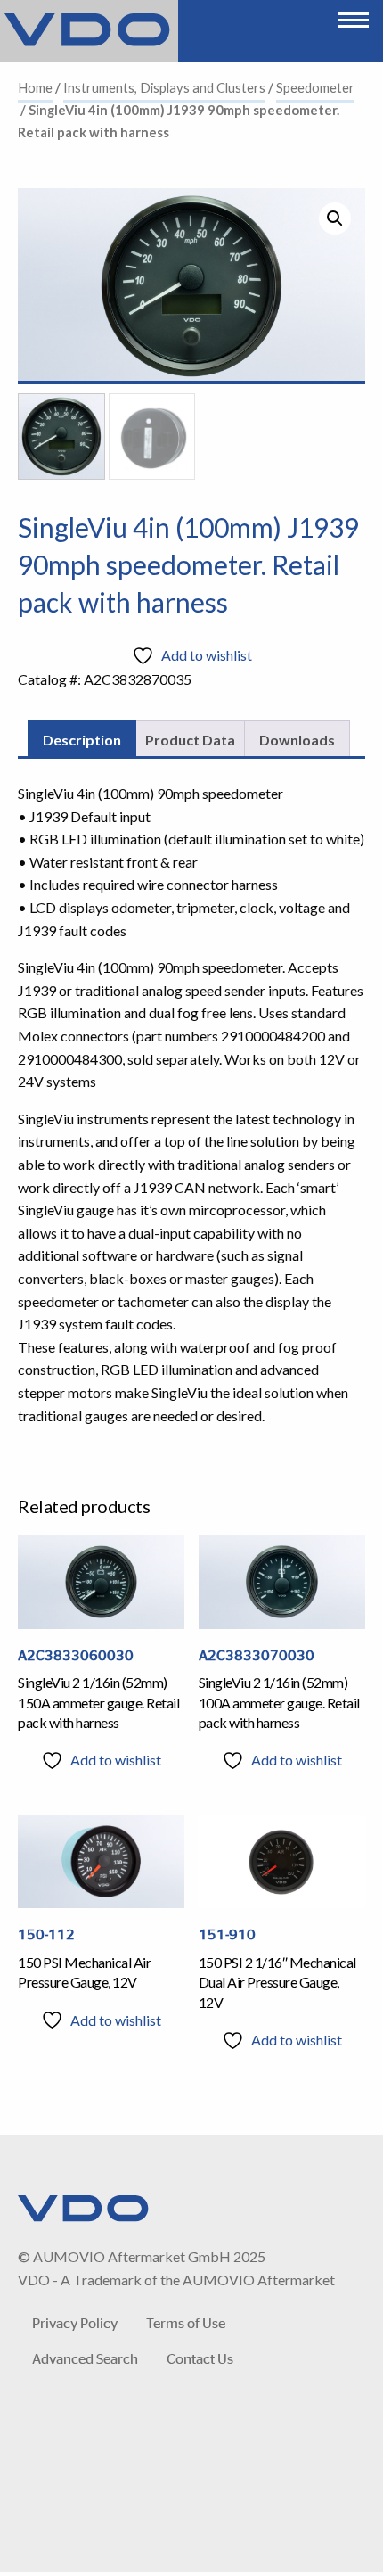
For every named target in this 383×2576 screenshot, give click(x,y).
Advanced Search (85, 2358)
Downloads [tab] (297, 740)
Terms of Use (186, 2322)
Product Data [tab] (190, 740)
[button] (335, 218)
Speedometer (315, 87)
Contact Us (200, 2358)
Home (35, 87)
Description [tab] (82, 740)
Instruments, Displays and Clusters (164, 87)
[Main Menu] (353, 16)
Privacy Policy (75, 2322)
